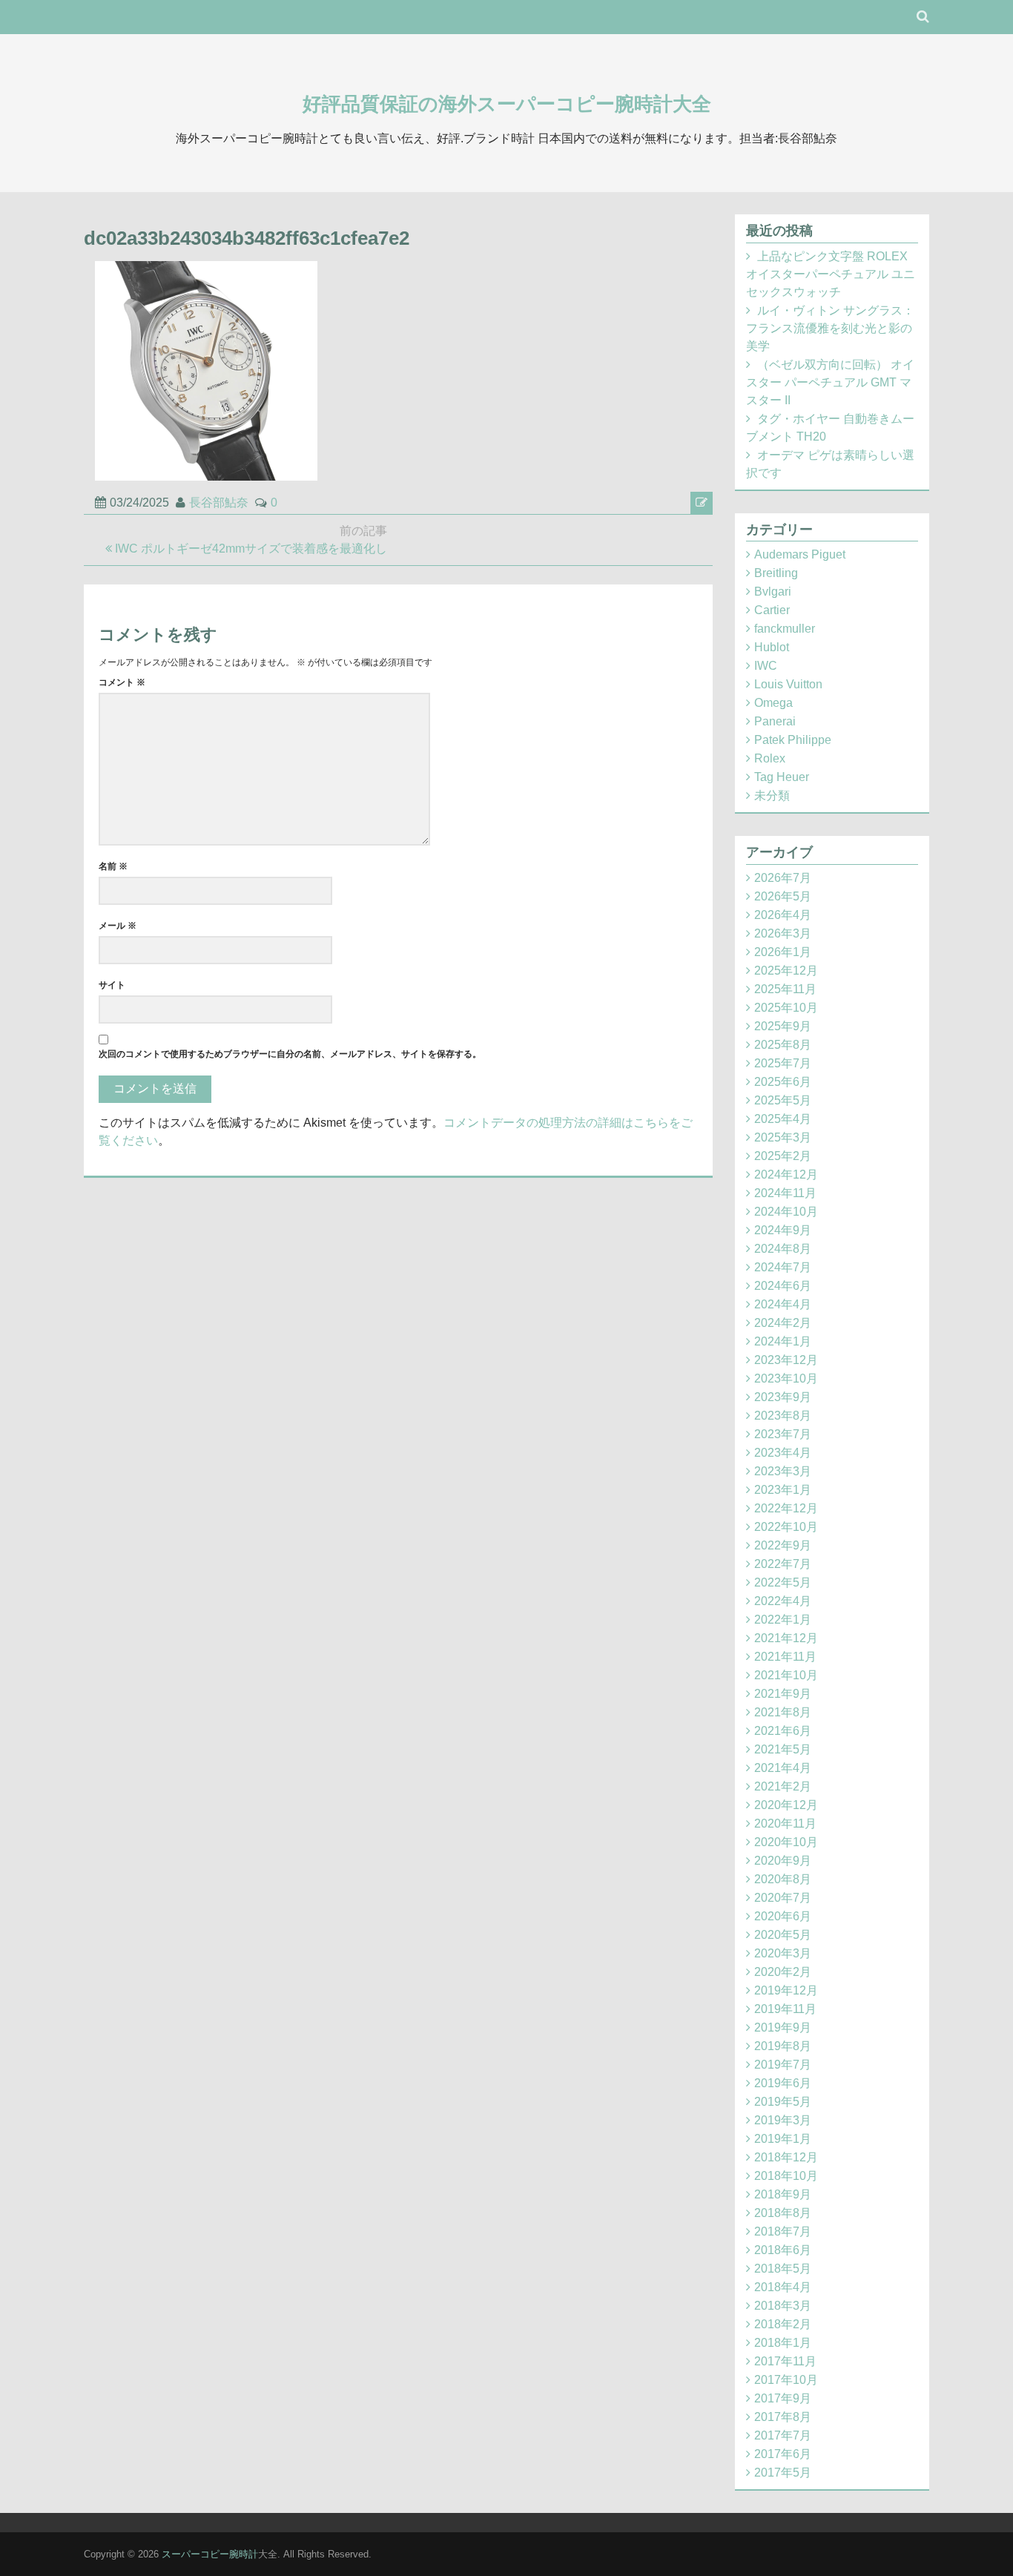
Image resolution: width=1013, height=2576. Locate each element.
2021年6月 (783, 1731)
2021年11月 (785, 1657)
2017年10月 (786, 2380)
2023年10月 (786, 1378)
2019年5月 (783, 2102)
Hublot (772, 647)
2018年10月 (786, 2176)
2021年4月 (783, 1768)
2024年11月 (785, 1193)
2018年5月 (783, 2269)
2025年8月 (783, 1045)
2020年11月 (785, 1824)
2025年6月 (783, 1082)
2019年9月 (783, 2027)
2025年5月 (783, 1100)
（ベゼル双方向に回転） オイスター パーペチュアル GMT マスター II (830, 382)
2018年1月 (783, 2343)
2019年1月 (783, 2139)
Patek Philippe (793, 740)
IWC (766, 666)
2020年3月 (783, 1953)
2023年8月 (783, 1416)
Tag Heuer (782, 777)
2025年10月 (786, 1008)
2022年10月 (786, 1527)
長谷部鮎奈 (219, 503)
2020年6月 (783, 1916)
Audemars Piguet (800, 554)
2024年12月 (786, 1175)
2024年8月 (783, 1249)
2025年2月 (783, 1156)
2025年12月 (786, 971)
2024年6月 (783, 1286)
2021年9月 (783, 1694)
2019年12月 (786, 1990)
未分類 (772, 795)
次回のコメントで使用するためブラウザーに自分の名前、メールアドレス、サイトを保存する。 (290, 1054)
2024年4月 (783, 1304)
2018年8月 (783, 2213)
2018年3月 (783, 2306)
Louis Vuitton (788, 684)
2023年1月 (783, 1490)
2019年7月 (783, 2065)
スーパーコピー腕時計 (210, 2554)
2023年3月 (783, 1471)
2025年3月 (783, 1137)
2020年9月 (783, 1861)
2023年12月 (786, 1360)
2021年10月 (786, 1675)
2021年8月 (783, 1712)
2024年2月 (783, 1323)
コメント (122, 682)
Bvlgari (773, 592)
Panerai (775, 721)
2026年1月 (783, 952)
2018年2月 (783, 2324)
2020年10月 (786, 1842)
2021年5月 (783, 1749)
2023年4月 (783, 1453)
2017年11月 (785, 2361)
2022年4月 (783, 1601)
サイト (112, 985)
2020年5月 (783, 1935)
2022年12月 (786, 1508)
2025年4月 (783, 1119)
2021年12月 (786, 1638)
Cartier (772, 610)
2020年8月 (783, 1879)
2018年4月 (783, 2287)
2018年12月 (786, 2157)
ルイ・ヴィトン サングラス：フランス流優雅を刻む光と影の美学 (830, 328)
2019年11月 (785, 2009)
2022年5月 (783, 1582)
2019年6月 (783, 2083)
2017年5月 (783, 2473)
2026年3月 (783, 933)
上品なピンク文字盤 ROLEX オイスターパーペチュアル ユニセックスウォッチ (831, 274)
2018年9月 (783, 2194)
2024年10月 (786, 1212)
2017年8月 (783, 2417)
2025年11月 (785, 989)
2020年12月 (786, 1805)
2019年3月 (783, 2120)
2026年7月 (783, 878)
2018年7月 (783, 2231)
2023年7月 (783, 1434)
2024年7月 (783, 1267)
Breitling (776, 573)
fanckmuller (785, 629)
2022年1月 (783, 1620)
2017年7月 (783, 2435)
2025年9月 (783, 1026)
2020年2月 (783, 1972)
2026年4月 (783, 915)
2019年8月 (783, 2046)
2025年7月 (783, 1063)
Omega (773, 703)
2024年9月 (783, 1230)
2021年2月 (783, 1786)
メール (118, 926)
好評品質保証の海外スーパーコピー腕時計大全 (507, 104)
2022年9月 (783, 1545)
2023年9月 (783, 1397)
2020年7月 (783, 1898)
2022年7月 (783, 1564)
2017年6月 (783, 2454)
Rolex (770, 758)
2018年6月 (783, 2250)
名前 (113, 866)
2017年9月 (783, 2398)
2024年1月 (783, 1341)
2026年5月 (783, 896)
